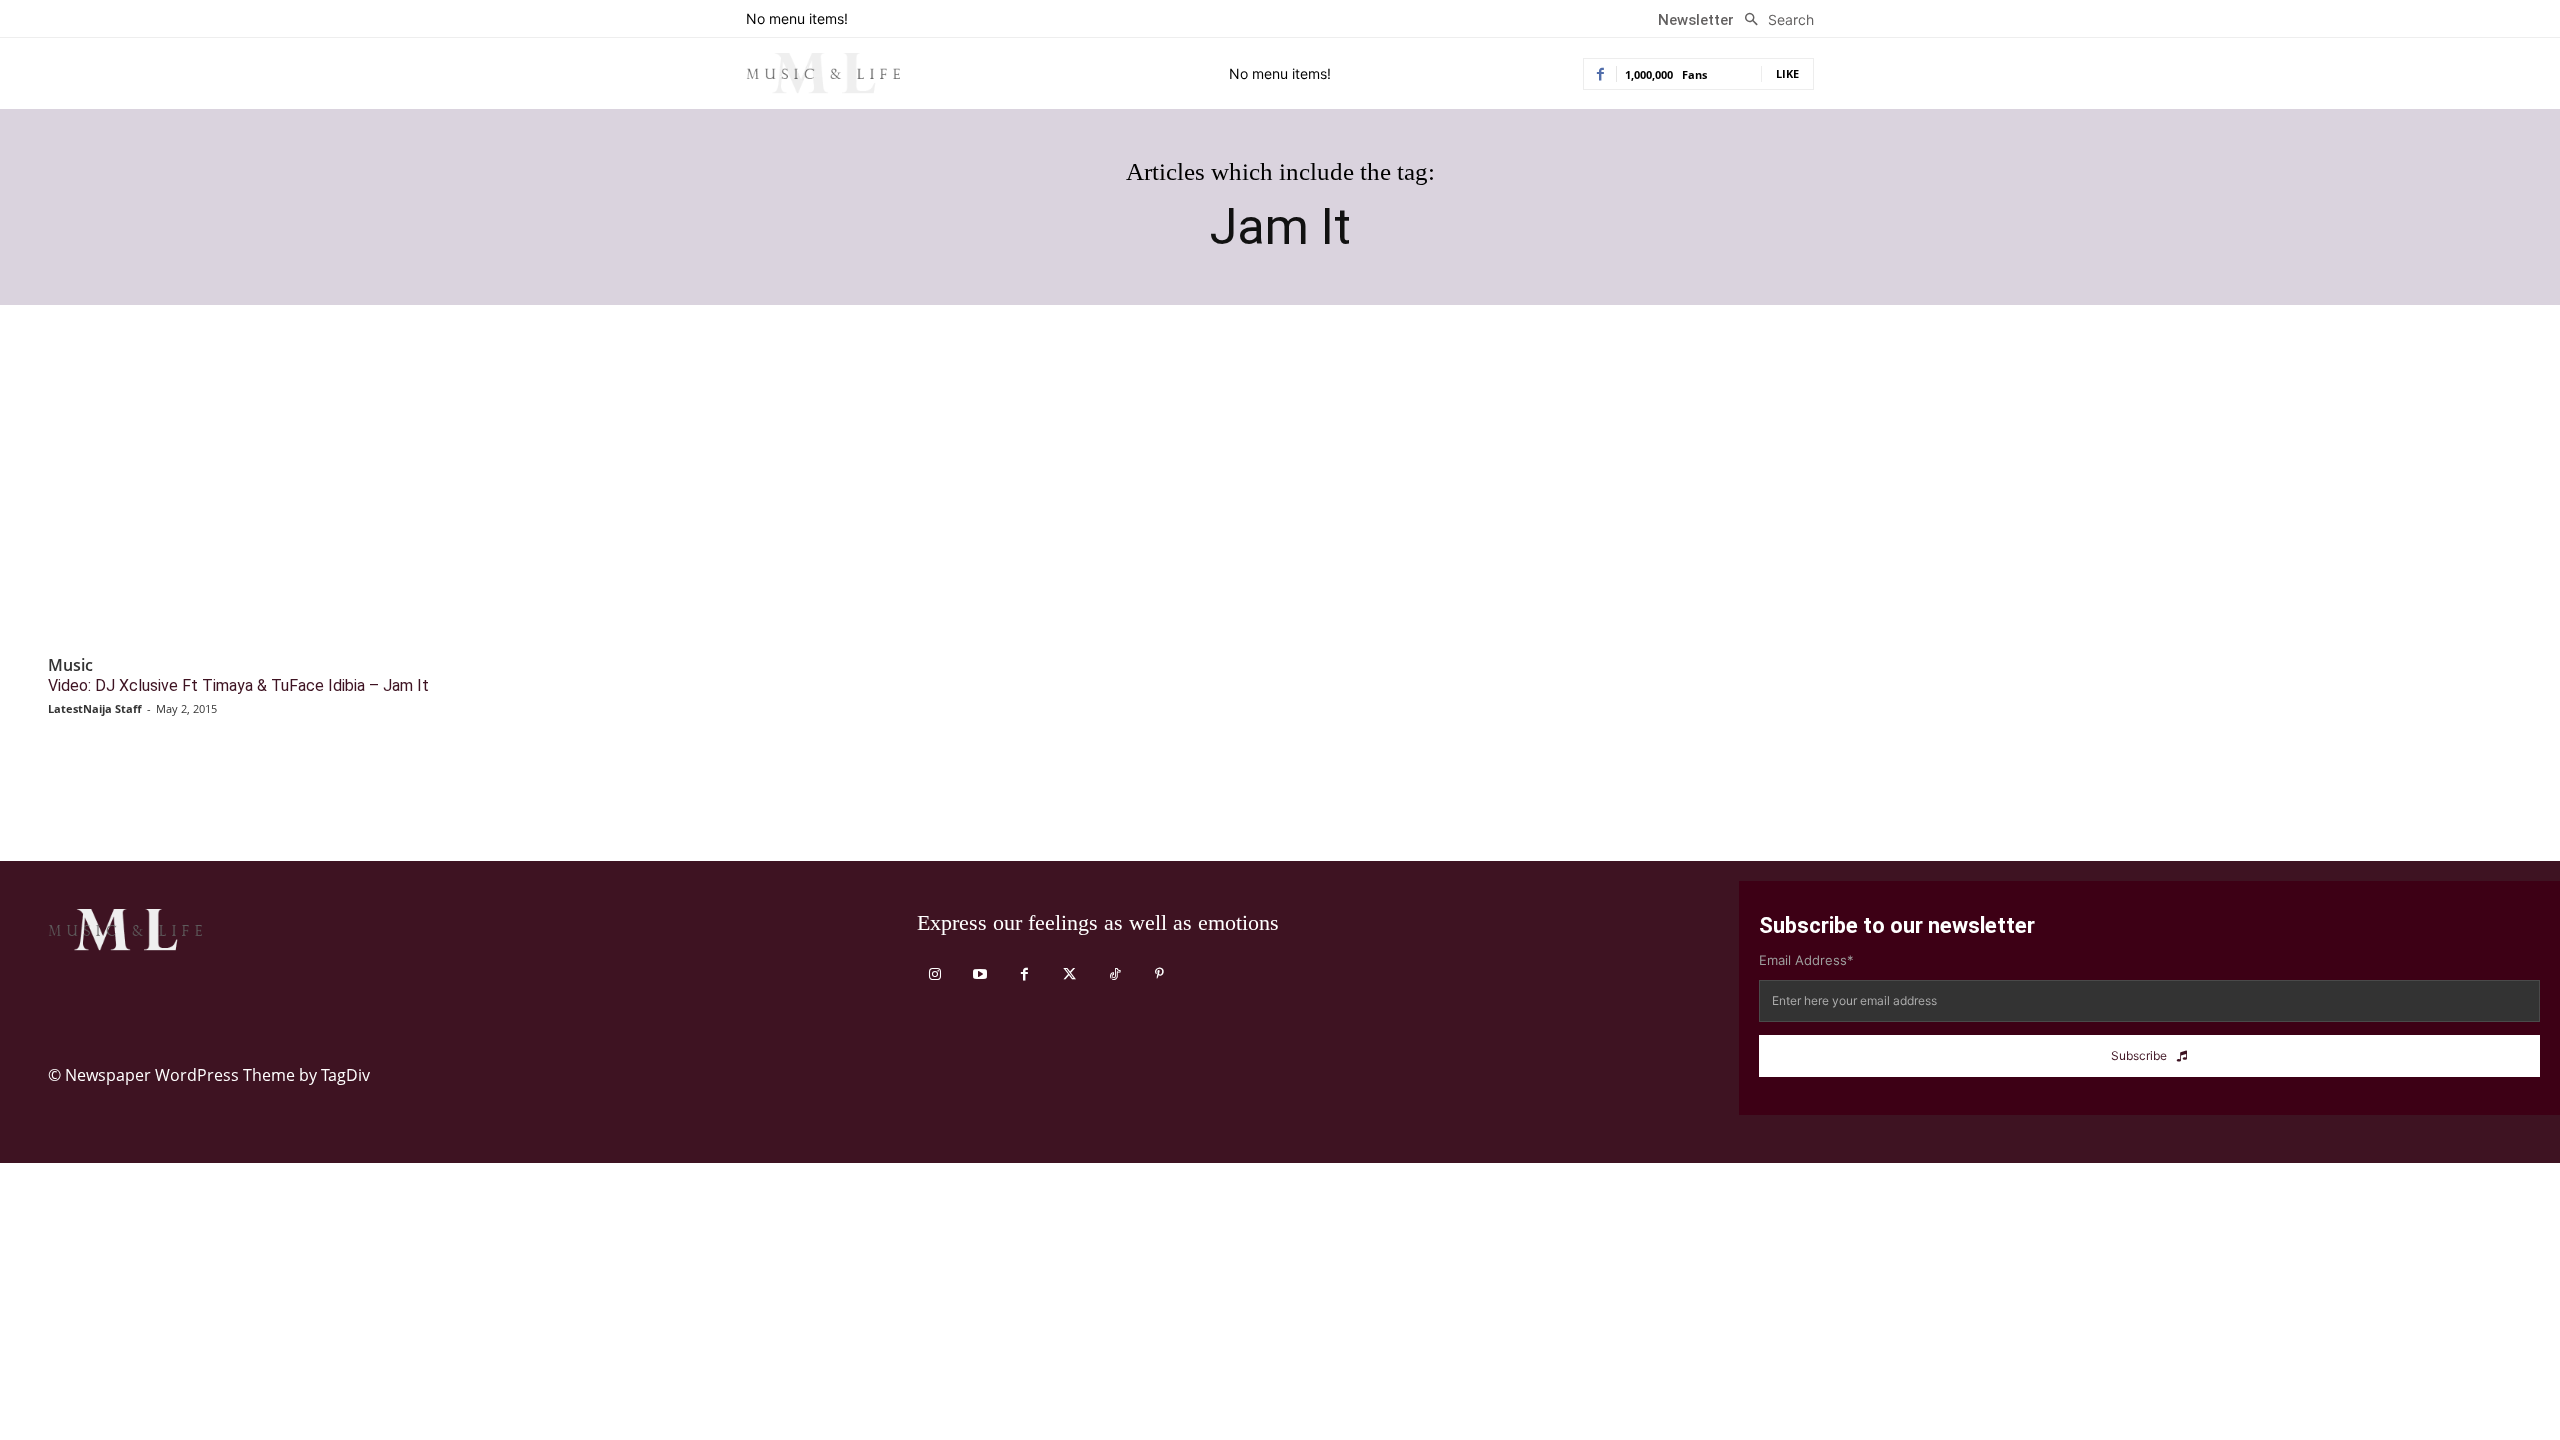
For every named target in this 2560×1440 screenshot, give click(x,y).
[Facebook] (1024, 974)
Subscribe (2139, 1055)
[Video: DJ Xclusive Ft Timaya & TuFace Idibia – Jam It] (338, 498)
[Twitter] (1069, 974)
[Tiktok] (1114, 974)
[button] (1774, 20)
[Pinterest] (1159, 974)
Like (1787, 73)
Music (70, 665)
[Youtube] (979, 974)
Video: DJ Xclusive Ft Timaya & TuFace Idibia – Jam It (238, 685)
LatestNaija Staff (95, 708)
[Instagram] (934, 974)
